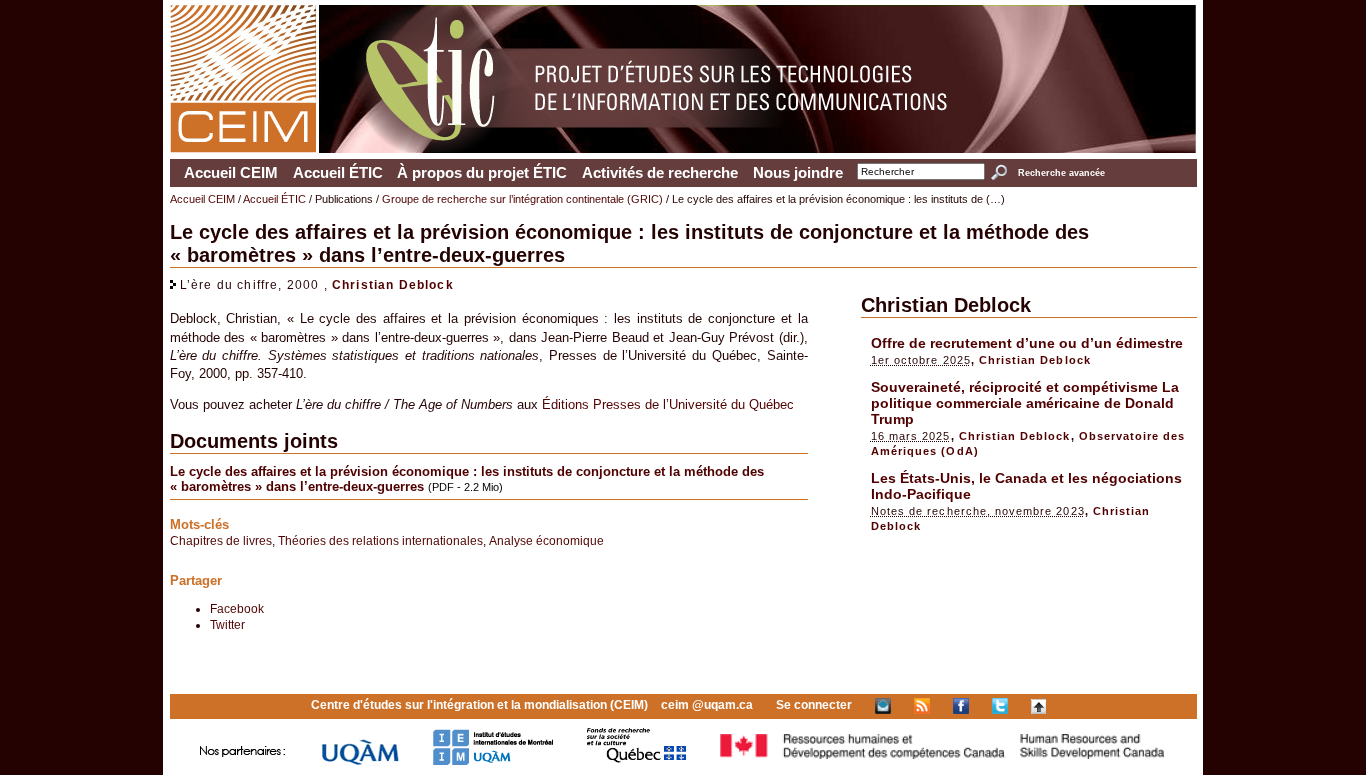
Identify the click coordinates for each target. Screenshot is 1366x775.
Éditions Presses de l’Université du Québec (668, 404)
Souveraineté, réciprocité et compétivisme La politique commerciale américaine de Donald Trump (1025, 403)
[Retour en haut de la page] (1038, 705)
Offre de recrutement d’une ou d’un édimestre (1027, 343)
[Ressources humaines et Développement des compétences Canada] (943, 761)
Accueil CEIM (231, 173)
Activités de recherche (660, 173)
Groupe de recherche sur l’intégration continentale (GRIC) (522, 199)
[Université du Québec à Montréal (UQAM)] (360, 761)
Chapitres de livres (221, 540)
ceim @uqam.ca (707, 705)
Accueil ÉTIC (338, 173)
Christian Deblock (393, 284)
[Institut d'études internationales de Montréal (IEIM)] (493, 761)
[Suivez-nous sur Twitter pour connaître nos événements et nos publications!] (1000, 705)
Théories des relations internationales (380, 540)
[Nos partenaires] (243, 761)
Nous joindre (798, 173)
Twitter (227, 624)
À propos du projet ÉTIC (482, 173)
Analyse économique (546, 540)
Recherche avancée (1061, 173)
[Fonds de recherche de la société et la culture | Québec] (636, 761)
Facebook (237, 608)
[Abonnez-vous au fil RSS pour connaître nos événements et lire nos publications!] (922, 705)
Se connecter (814, 705)
